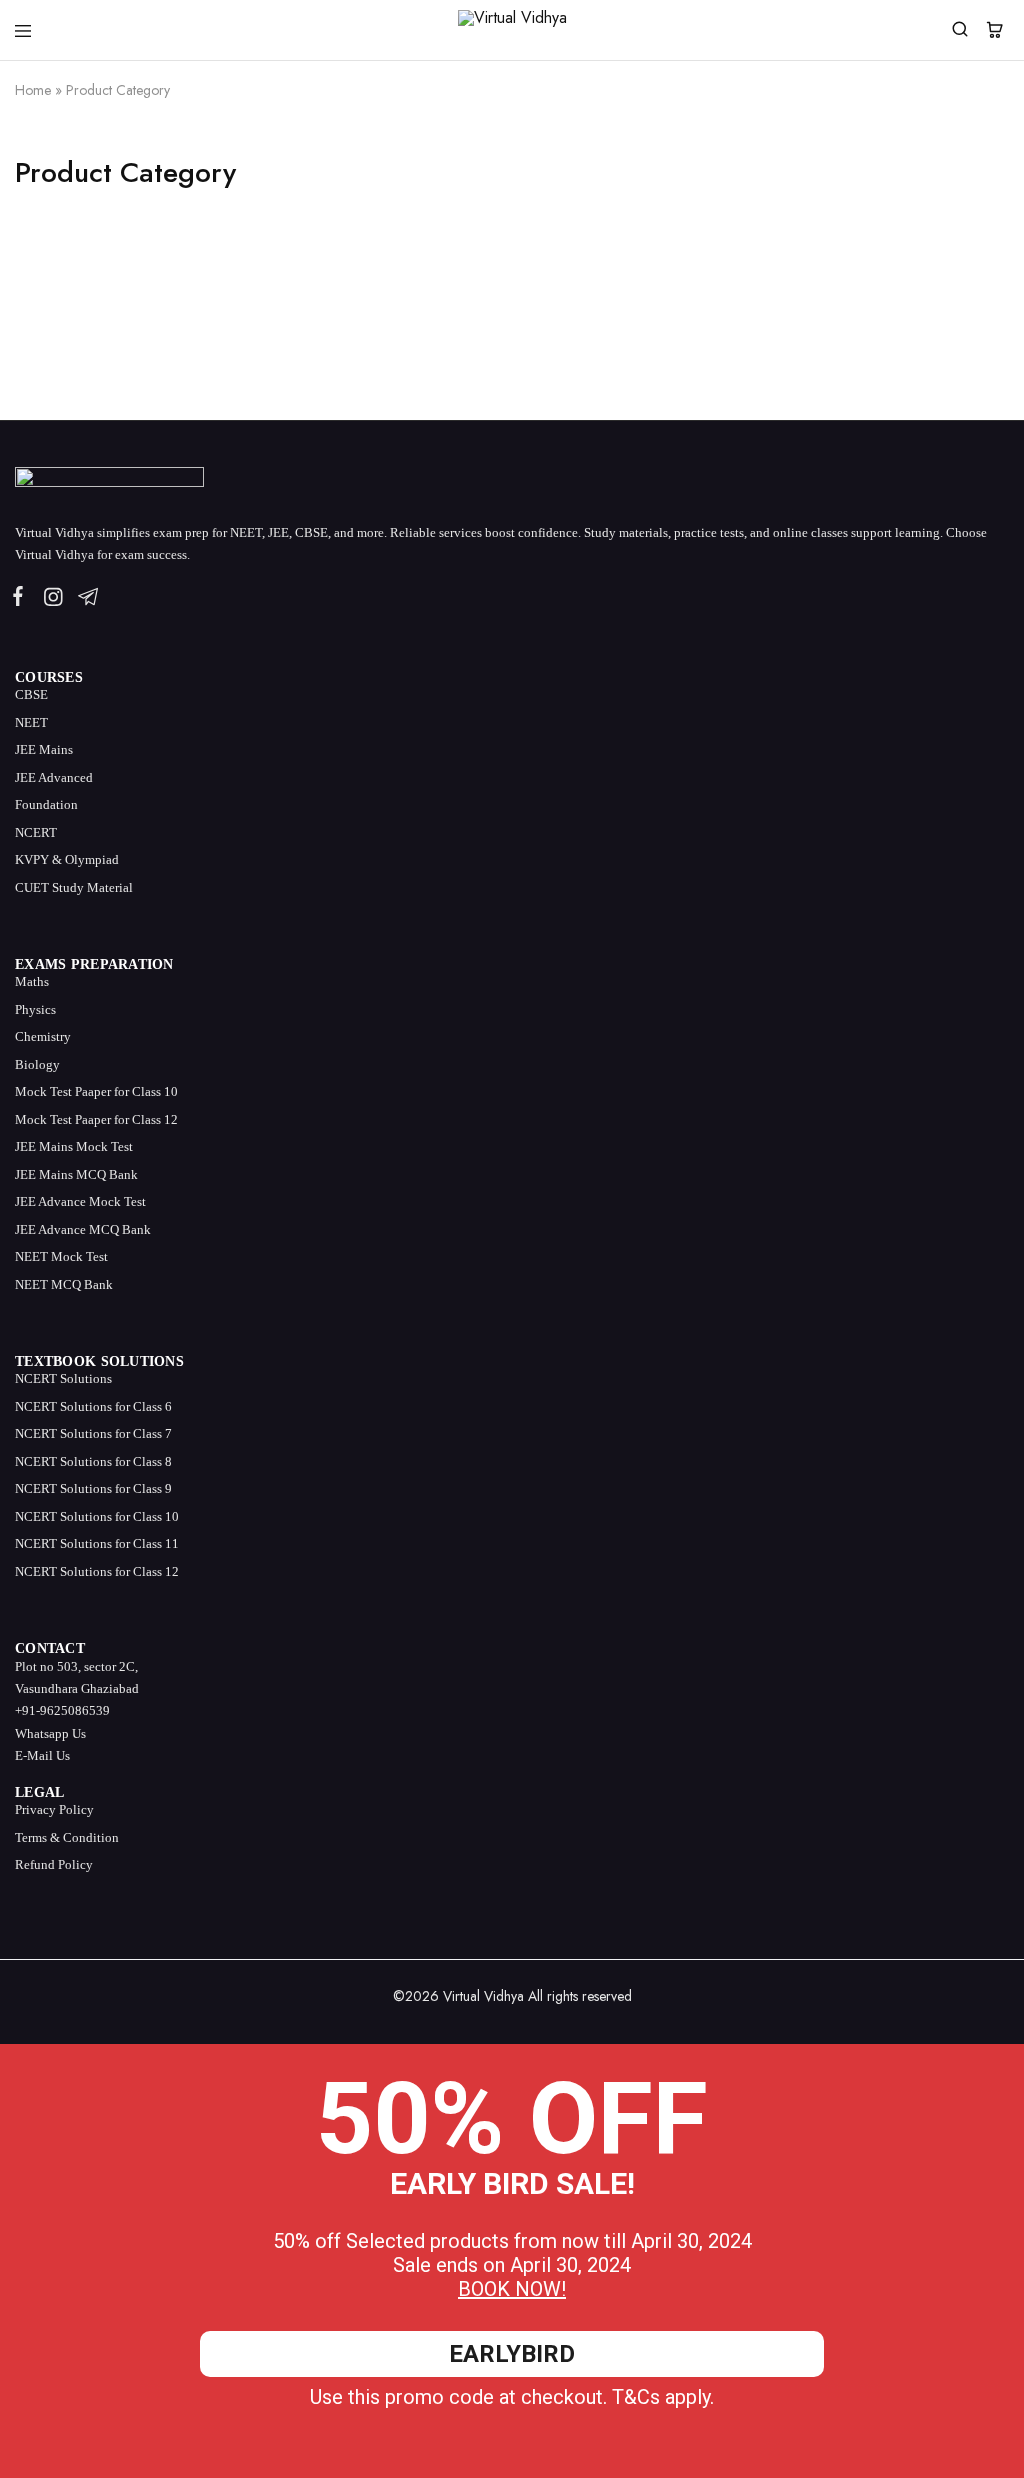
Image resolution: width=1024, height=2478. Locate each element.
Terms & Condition (67, 1837)
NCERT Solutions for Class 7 (93, 1433)
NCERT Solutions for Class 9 (93, 1488)
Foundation (46, 804)
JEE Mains (44, 749)
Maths (32, 981)
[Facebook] (22, 599)
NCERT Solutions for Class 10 (97, 1516)
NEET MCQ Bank (64, 1284)
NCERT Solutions (63, 1378)
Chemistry (43, 1036)
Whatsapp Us (50, 1733)
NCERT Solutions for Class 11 (97, 1543)
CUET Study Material (74, 887)
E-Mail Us (42, 1755)
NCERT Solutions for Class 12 (97, 1571)
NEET (31, 722)
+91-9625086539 (62, 1710)
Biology (37, 1064)
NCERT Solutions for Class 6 (93, 1406)
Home (33, 90)
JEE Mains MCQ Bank (76, 1174)
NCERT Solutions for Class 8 (93, 1461)
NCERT (36, 832)
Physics (35, 1009)
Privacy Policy (54, 1809)
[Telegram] (84, 600)
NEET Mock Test (61, 1256)
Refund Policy (54, 1864)
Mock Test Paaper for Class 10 (96, 1091)
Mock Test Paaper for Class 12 (96, 1119)
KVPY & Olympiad (67, 859)
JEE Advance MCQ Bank (83, 1229)
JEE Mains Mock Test (74, 1146)
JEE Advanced (54, 777)
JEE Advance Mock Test (80, 1201)
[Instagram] (52, 600)
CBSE (31, 694)
